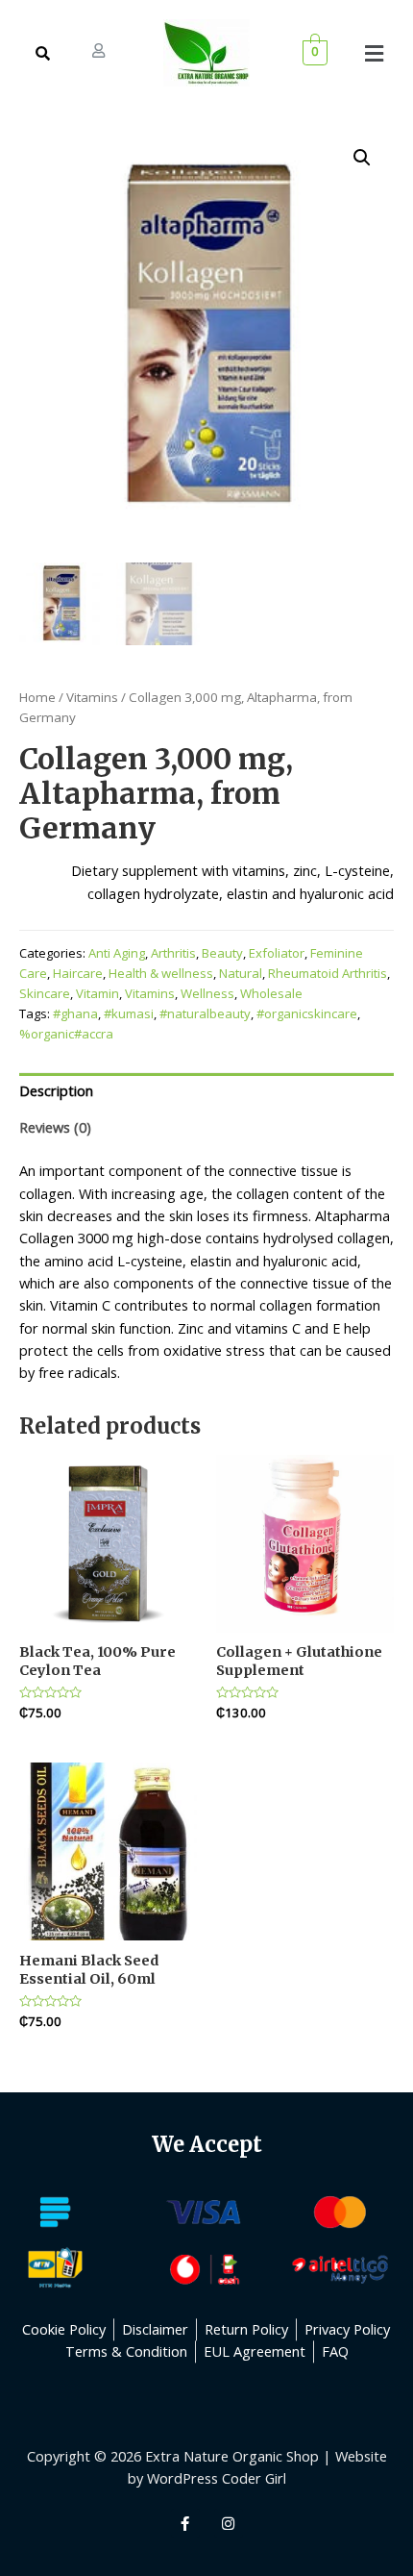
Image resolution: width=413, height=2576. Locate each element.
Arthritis (173, 953)
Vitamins (92, 697)
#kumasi (129, 1013)
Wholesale (271, 993)
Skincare (45, 993)
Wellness (207, 993)
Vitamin (97, 993)
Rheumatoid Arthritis (328, 973)
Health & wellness (161, 973)
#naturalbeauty (205, 1013)
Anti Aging (117, 953)
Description (56, 1090)
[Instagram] (229, 2523)
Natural (241, 973)
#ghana (75, 1013)
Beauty (222, 953)
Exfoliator (277, 953)
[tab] (206, 1091)
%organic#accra (66, 1034)
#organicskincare (307, 1013)
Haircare (78, 973)
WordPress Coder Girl (217, 2478)
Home (37, 697)
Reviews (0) (55, 1127)
